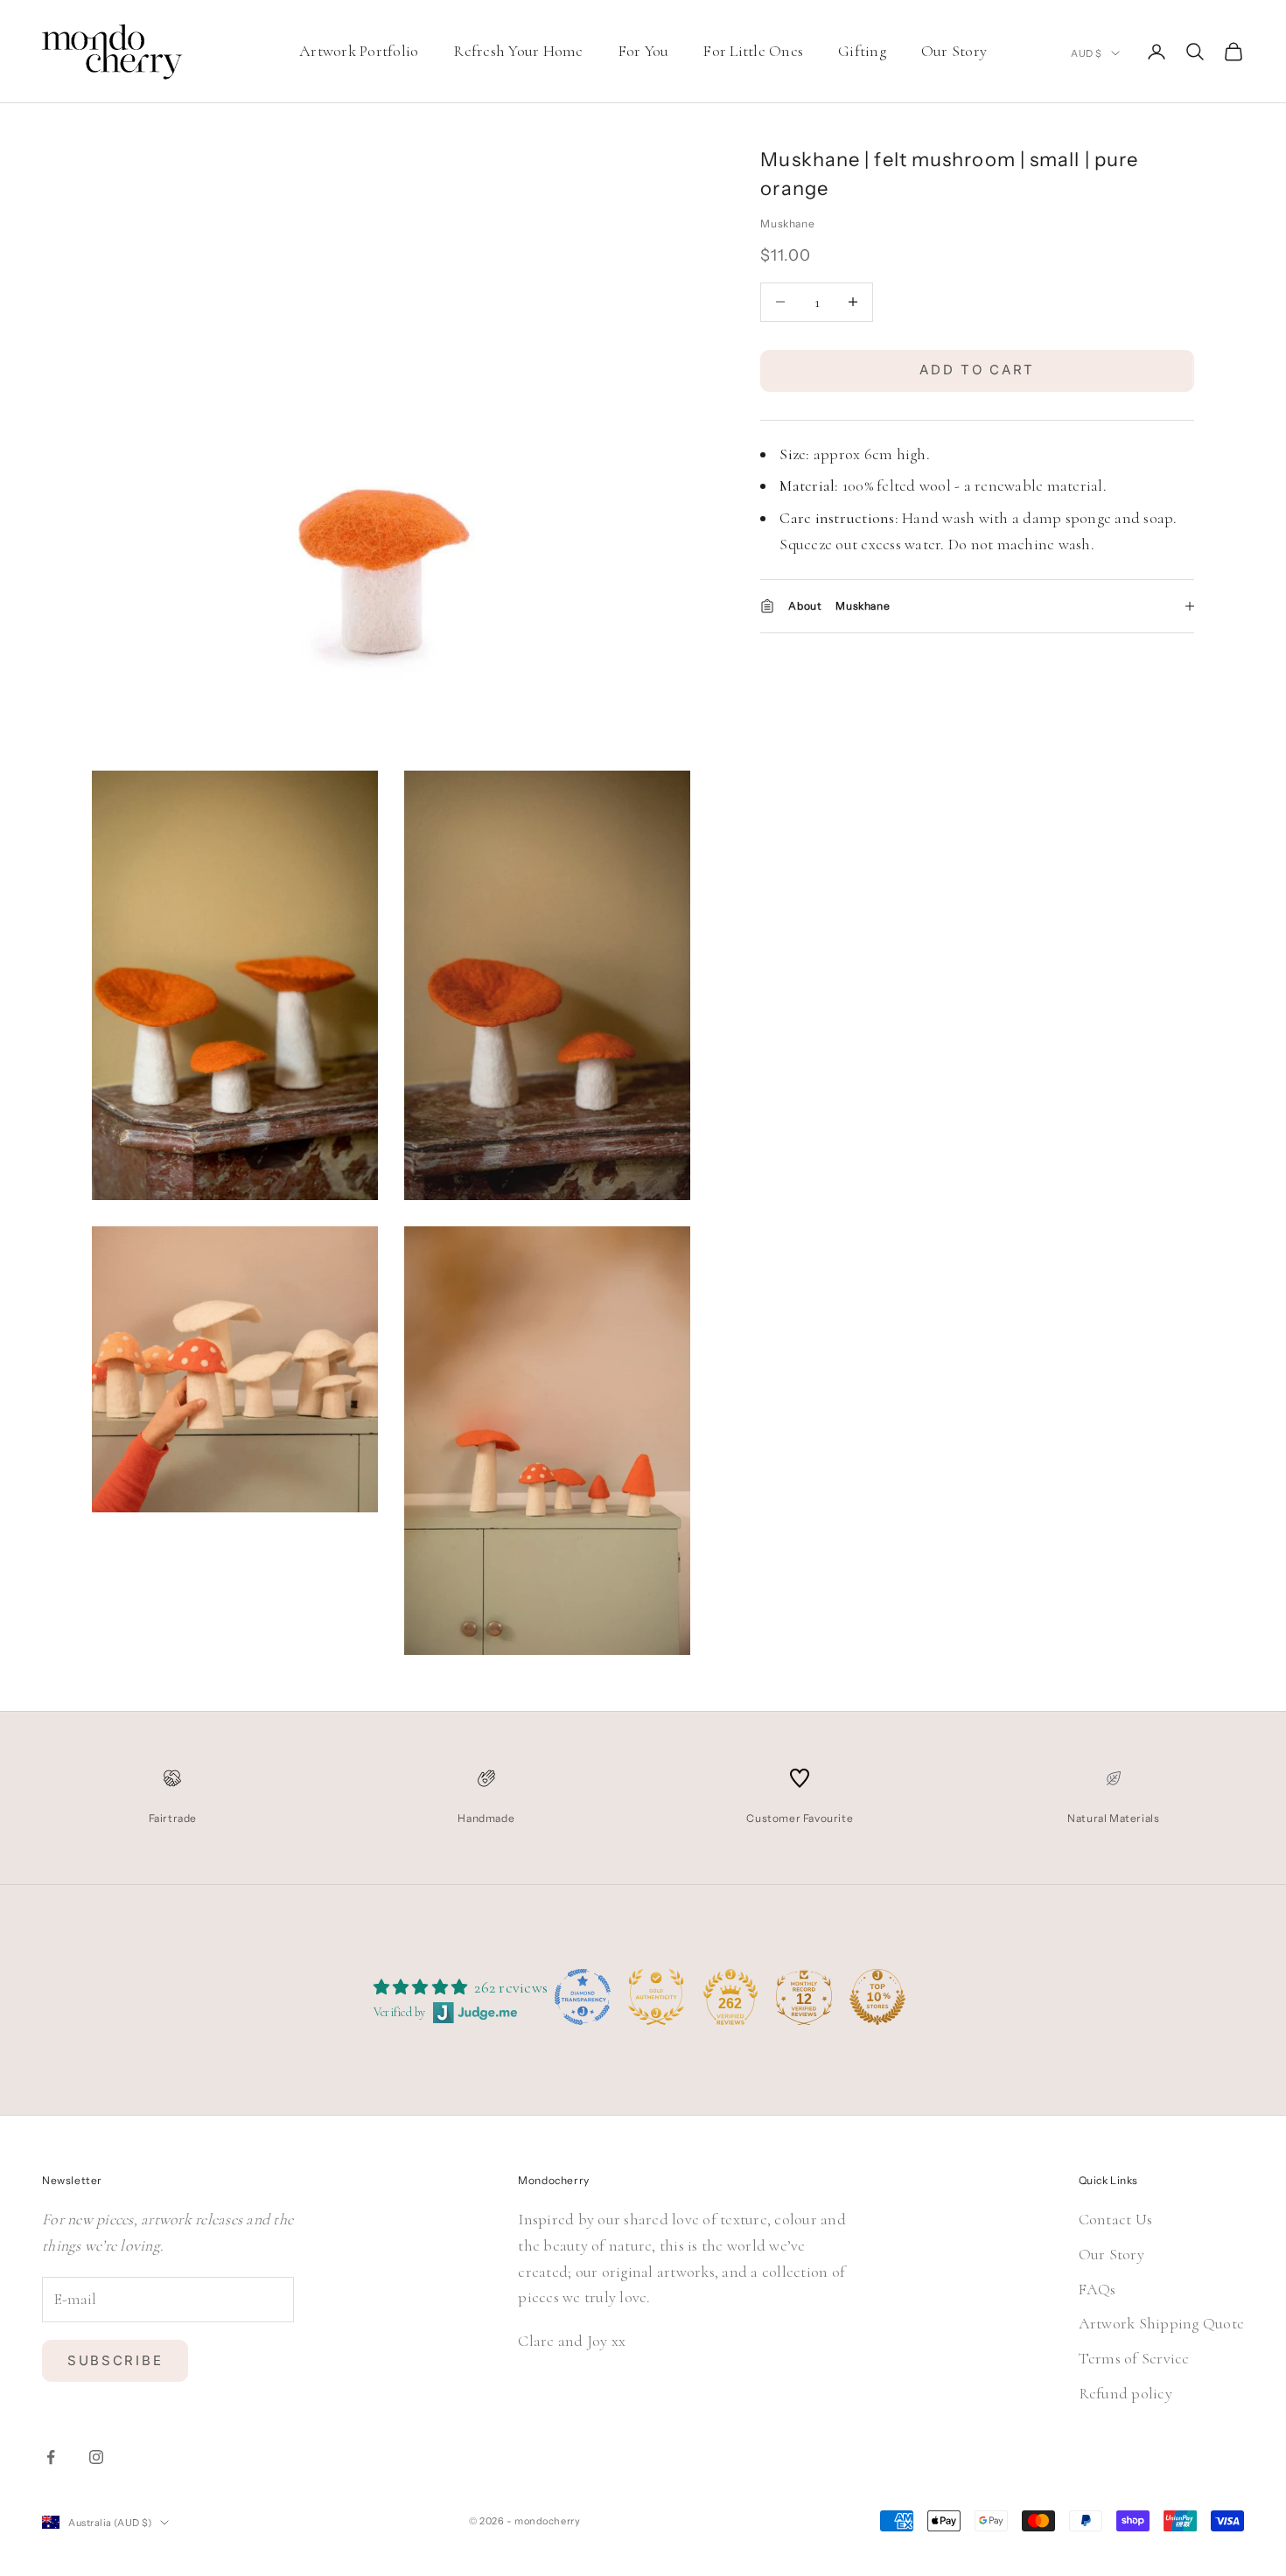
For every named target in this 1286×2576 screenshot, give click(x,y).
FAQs (1097, 2289)
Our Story (954, 51)
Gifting (862, 51)
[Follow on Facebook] (51, 2457)
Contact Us (1116, 2219)
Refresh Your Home (518, 51)
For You (644, 51)
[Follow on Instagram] (96, 2457)
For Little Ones (753, 51)
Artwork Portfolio (359, 51)
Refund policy (1125, 2393)
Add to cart (977, 370)
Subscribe (115, 2360)
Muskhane (787, 223)
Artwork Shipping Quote (1162, 2323)
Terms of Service (1134, 2358)
